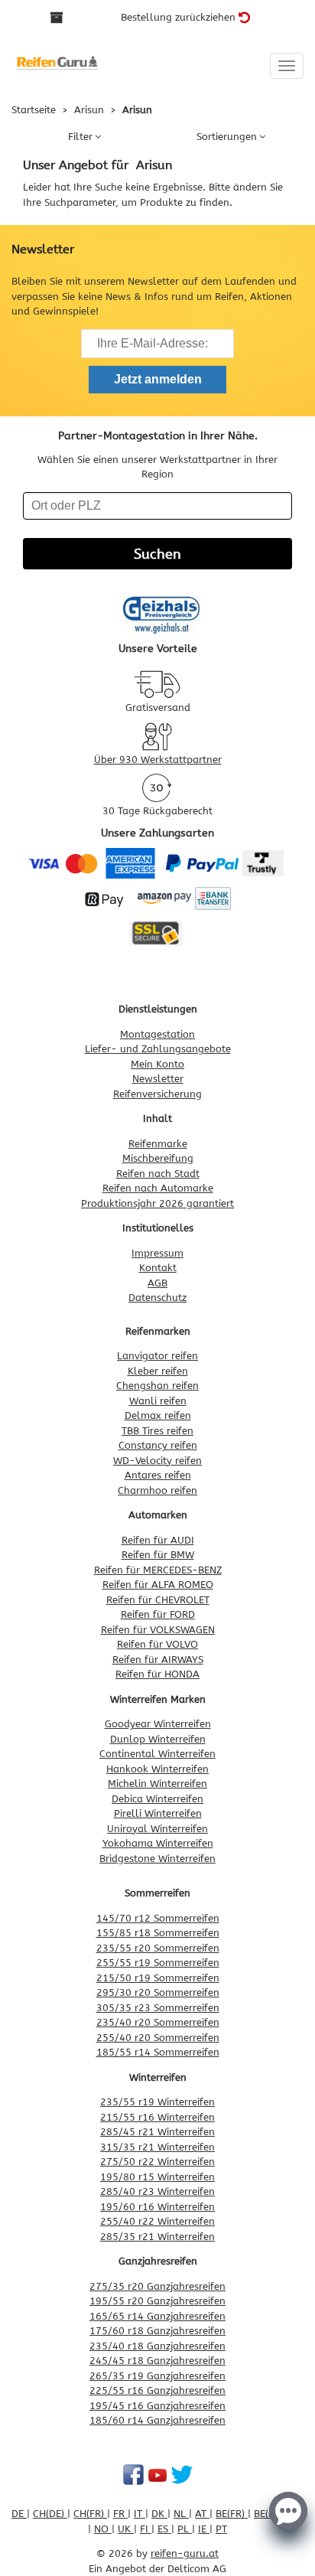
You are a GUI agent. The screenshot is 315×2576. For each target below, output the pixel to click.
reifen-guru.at (185, 2553)
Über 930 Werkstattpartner (158, 760)
